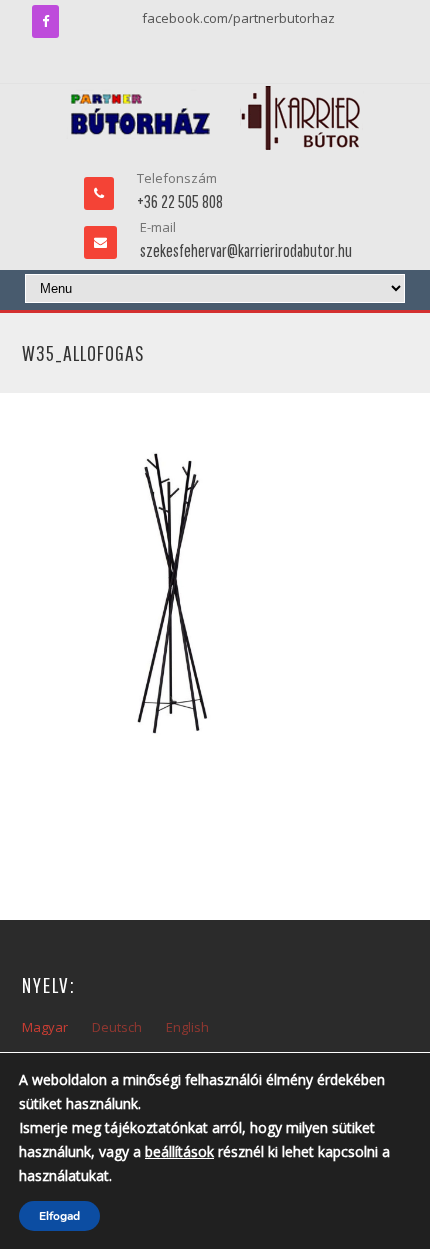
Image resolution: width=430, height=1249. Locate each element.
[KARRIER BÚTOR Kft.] (215, 118)
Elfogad (59, 1216)
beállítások (179, 1151)
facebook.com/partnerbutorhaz (238, 18)
